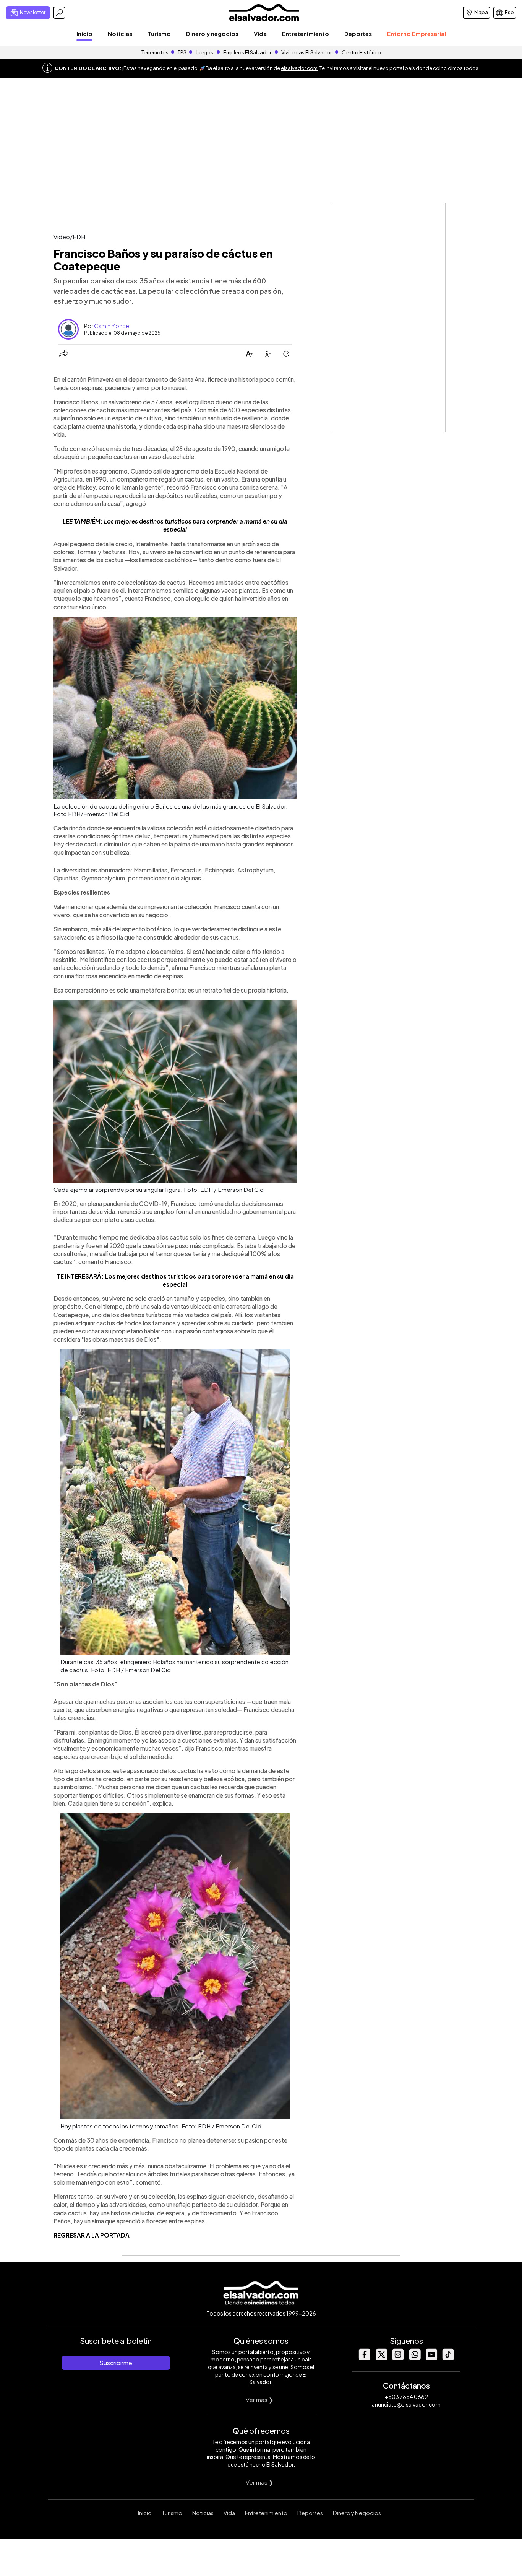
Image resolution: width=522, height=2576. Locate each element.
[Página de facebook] (364, 2358)
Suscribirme (116, 2363)
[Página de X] (381, 2358)
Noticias (120, 33)
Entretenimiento (306, 33)
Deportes (358, 33)
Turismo (159, 33)
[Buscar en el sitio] (59, 13)
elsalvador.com (299, 68)
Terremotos (155, 52)
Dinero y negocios (212, 33)
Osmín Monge (112, 326)
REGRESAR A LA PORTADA (92, 2235)
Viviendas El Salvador (306, 52)
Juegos (204, 52)
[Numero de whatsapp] (415, 2358)
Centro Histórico (361, 52)
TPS (182, 52)
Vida (260, 33)
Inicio (84, 33)
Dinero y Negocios (357, 2513)
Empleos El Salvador (247, 52)
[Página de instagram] (398, 2358)
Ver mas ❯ (260, 2399)
